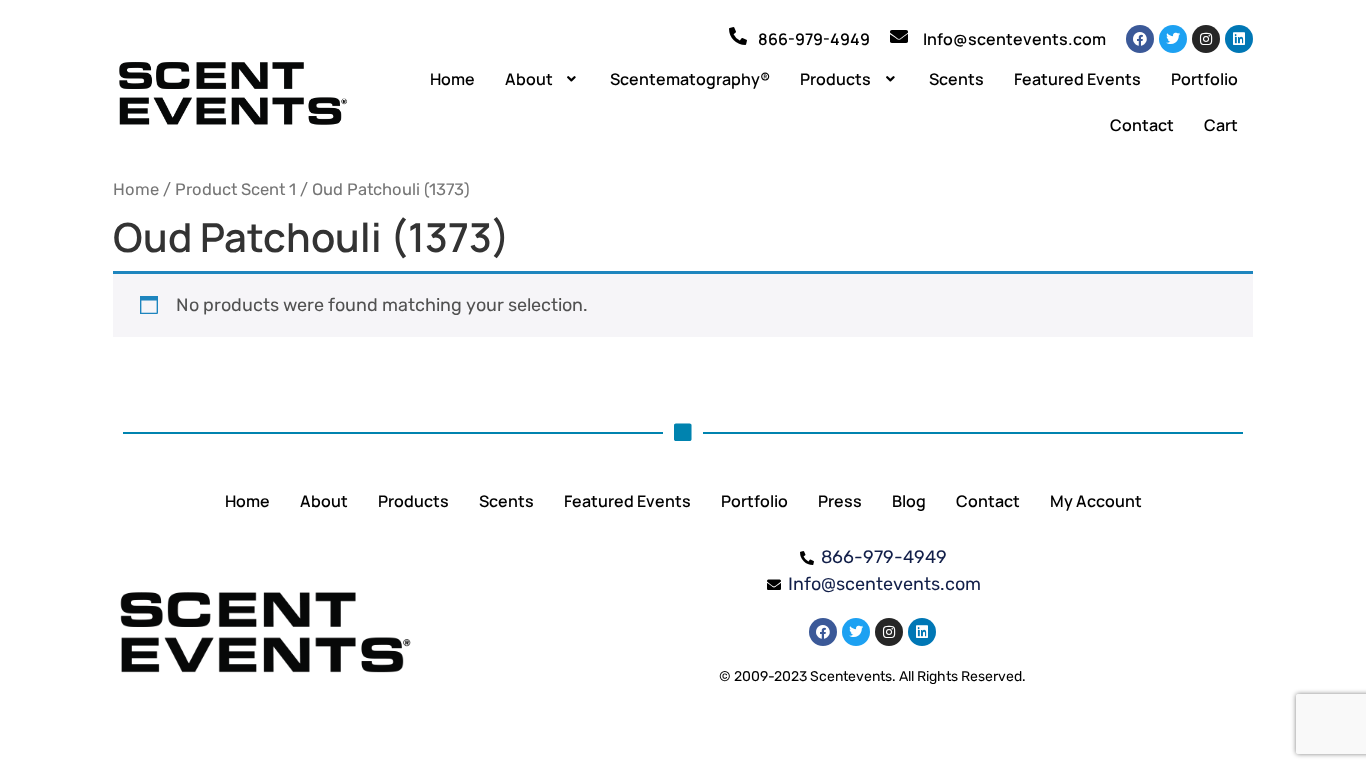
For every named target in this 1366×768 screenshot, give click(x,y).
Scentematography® (690, 79)
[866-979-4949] (738, 36)
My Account (1096, 501)
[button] (543, 79)
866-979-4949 (814, 39)
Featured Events (1077, 79)
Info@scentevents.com (1014, 39)
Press (840, 501)
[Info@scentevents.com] (899, 36)
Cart (1221, 125)
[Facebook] (1140, 39)
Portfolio (1204, 79)
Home (452, 79)
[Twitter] (1173, 39)
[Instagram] (1206, 39)
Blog (909, 501)
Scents (956, 79)
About (529, 79)
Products (835, 79)
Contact (1142, 125)
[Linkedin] (1239, 39)
